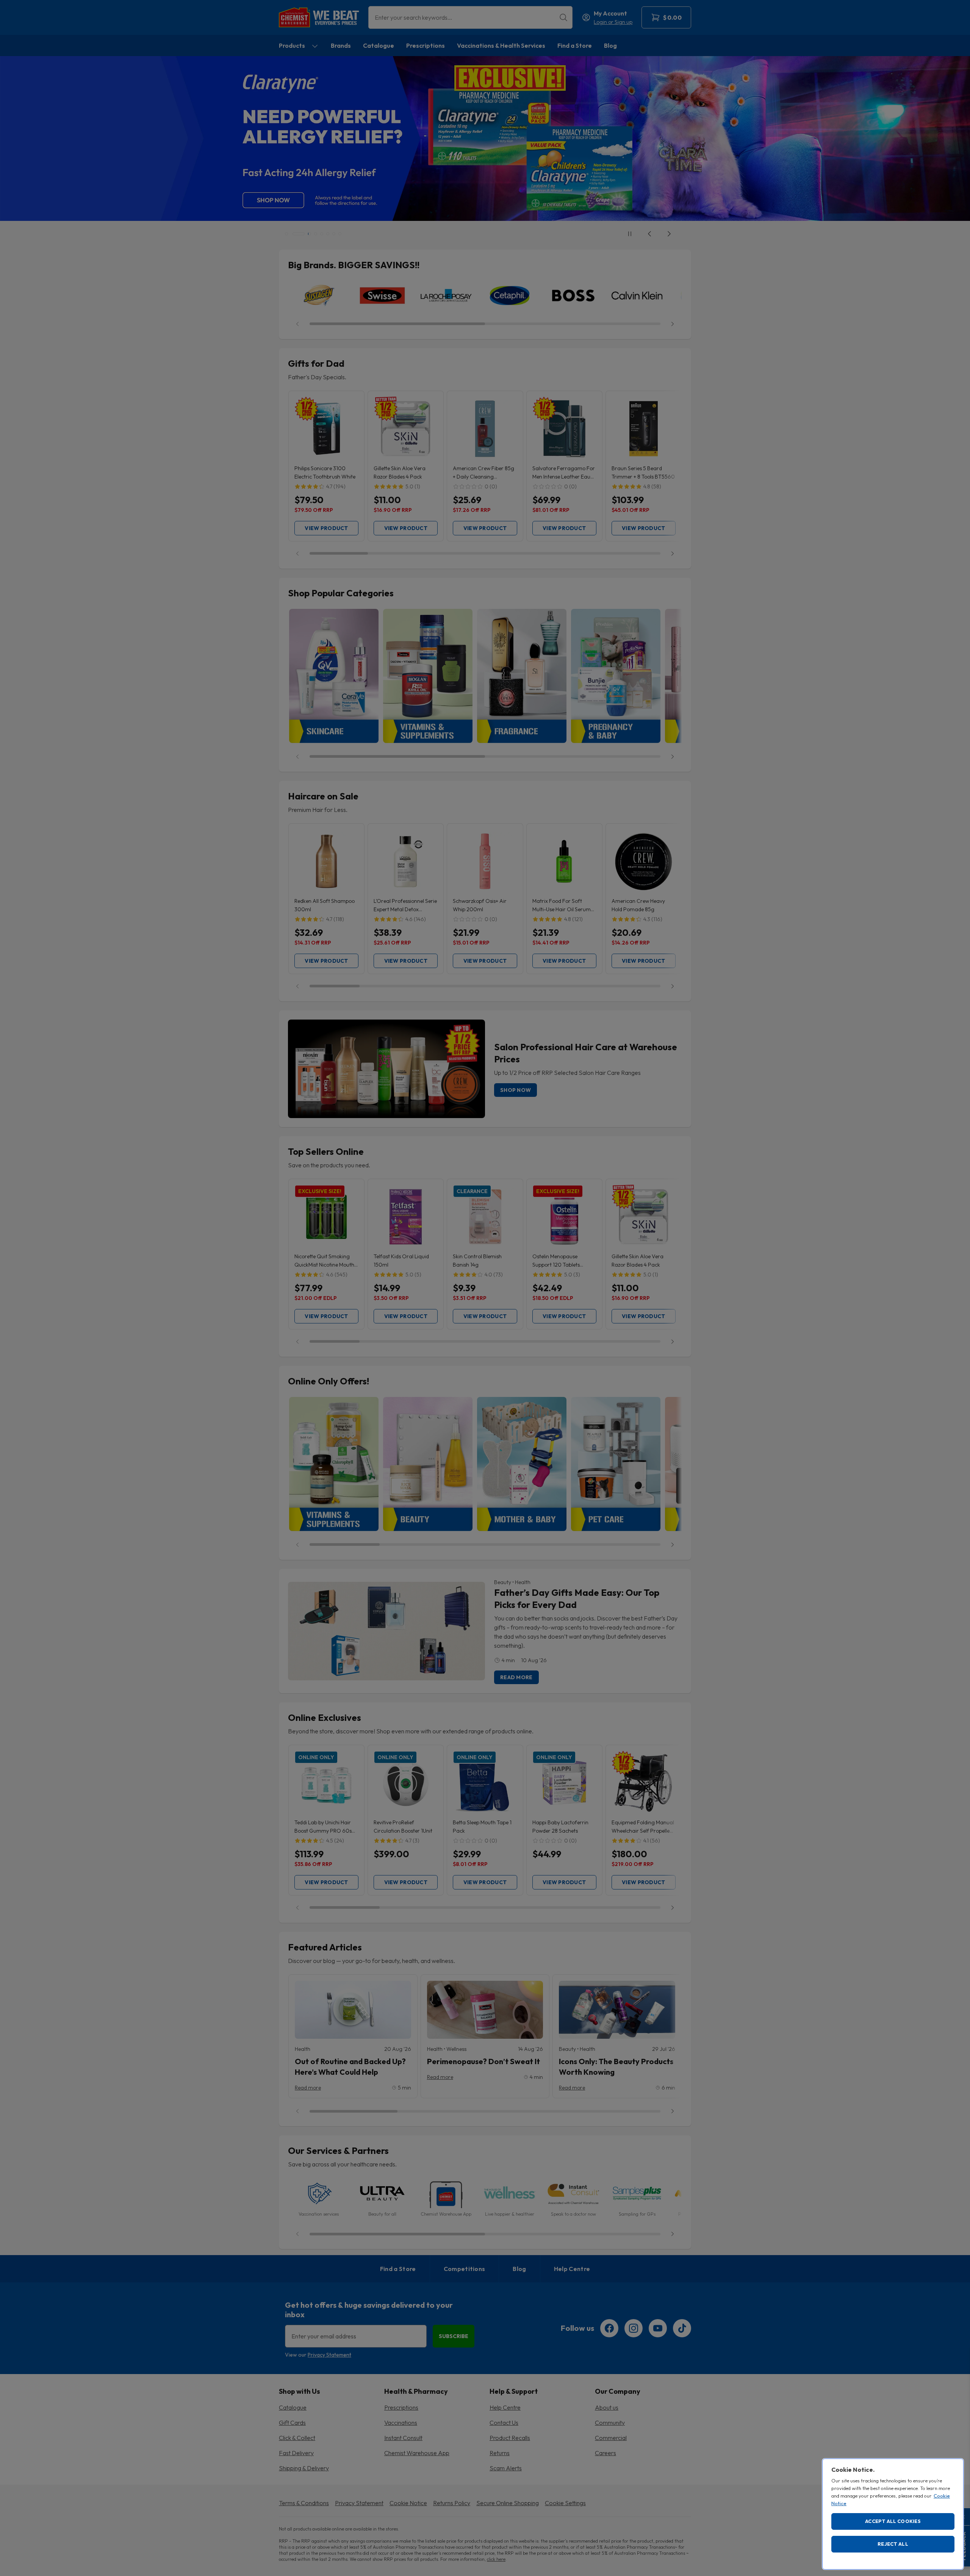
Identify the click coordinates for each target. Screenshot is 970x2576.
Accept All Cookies (893, 2521)
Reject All (893, 2544)
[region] (893, 2514)
